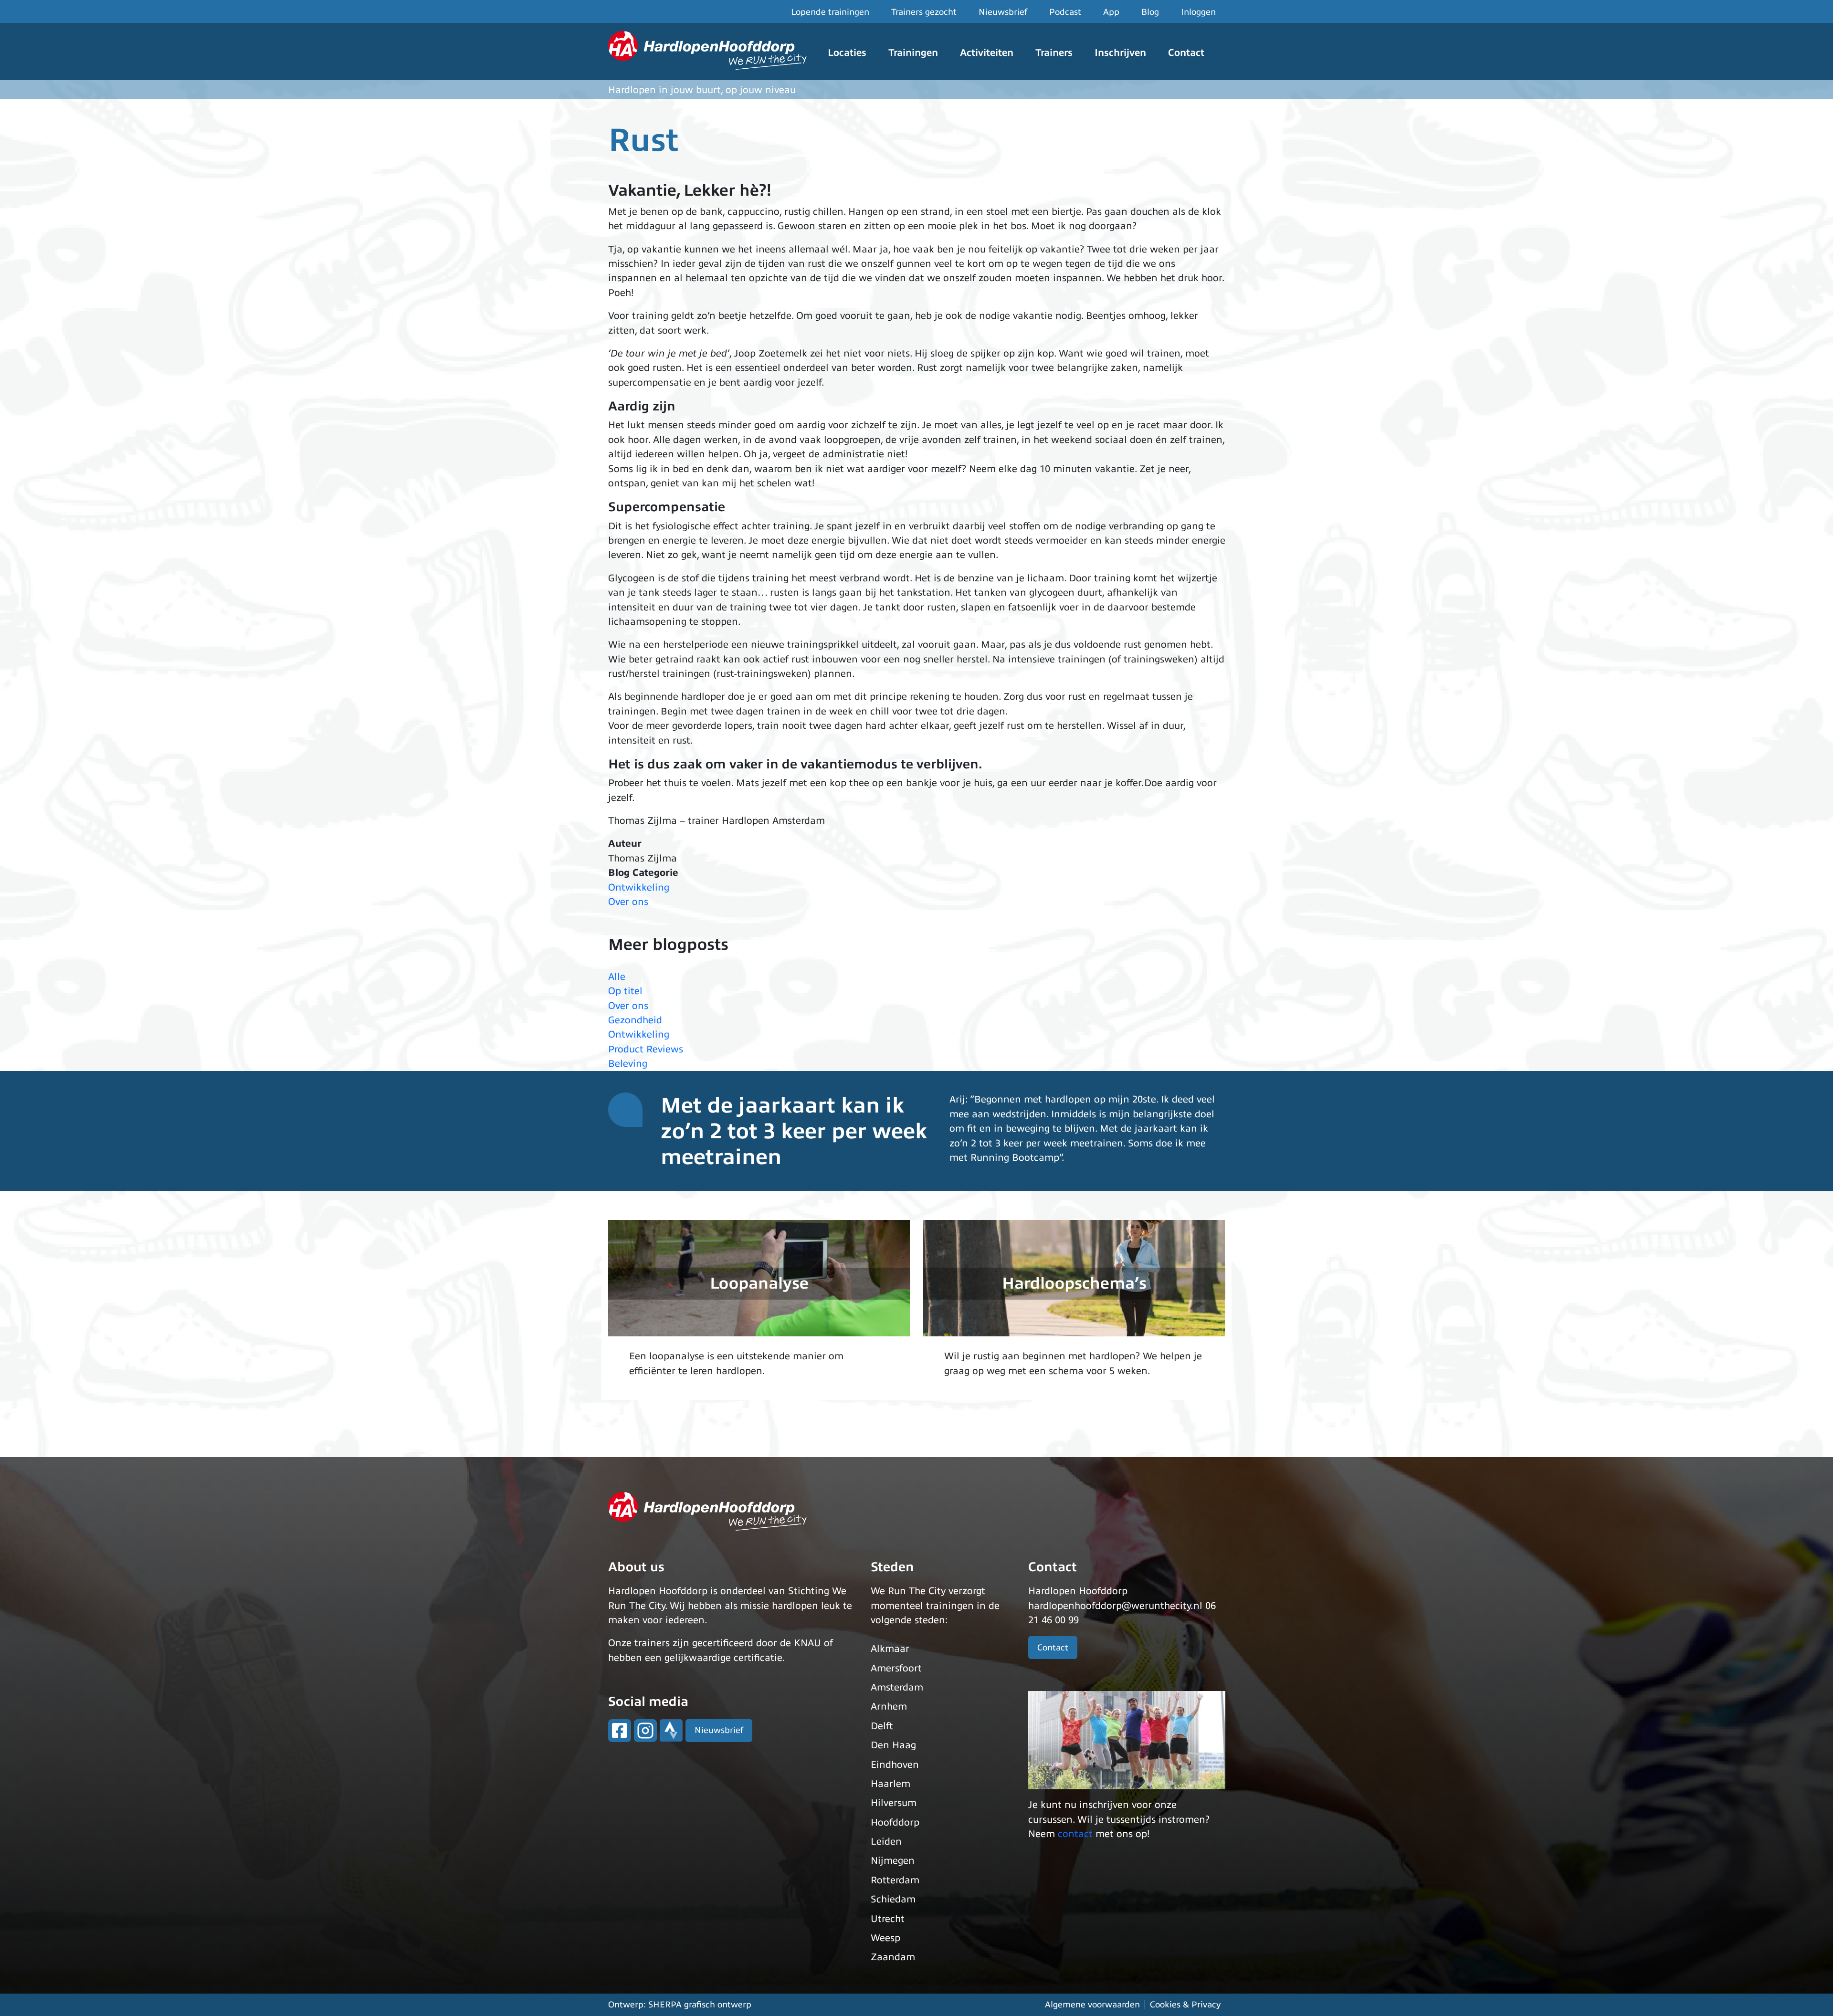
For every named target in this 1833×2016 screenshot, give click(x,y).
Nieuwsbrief (1003, 12)
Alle (617, 977)
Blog (1150, 12)
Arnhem (889, 1706)
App (1111, 12)
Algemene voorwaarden (1092, 2005)
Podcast (1065, 12)
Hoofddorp (895, 1822)
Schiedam (893, 1899)
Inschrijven (1120, 53)
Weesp (885, 1938)
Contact (1186, 53)
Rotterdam (895, 1880)
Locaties (847, 53)
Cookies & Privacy (1185, 2005)
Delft (882, 1726)
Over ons (628, 902)
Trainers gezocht (924, 12)
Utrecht (888, 1919)
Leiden (886, 1842)
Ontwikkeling (639, 887)
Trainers (1054, 53)
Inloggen (1198, 12)
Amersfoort (896, 1668)
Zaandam (893, 1957)
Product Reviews (646, 1049)
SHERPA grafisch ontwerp (700, 2005)
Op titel (625, 991)
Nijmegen (893, 1861)
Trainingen (913, 53)
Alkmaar (890, 1649)
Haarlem (890, 1784)
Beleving (628, 1064)
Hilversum (894, 1803)
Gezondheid (635, 1020)
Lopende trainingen (830, 12)
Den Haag (893, 1745)
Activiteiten (987, 53)
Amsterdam (897, 1687)
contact (1075, 1834)
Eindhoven (895, 1765)
